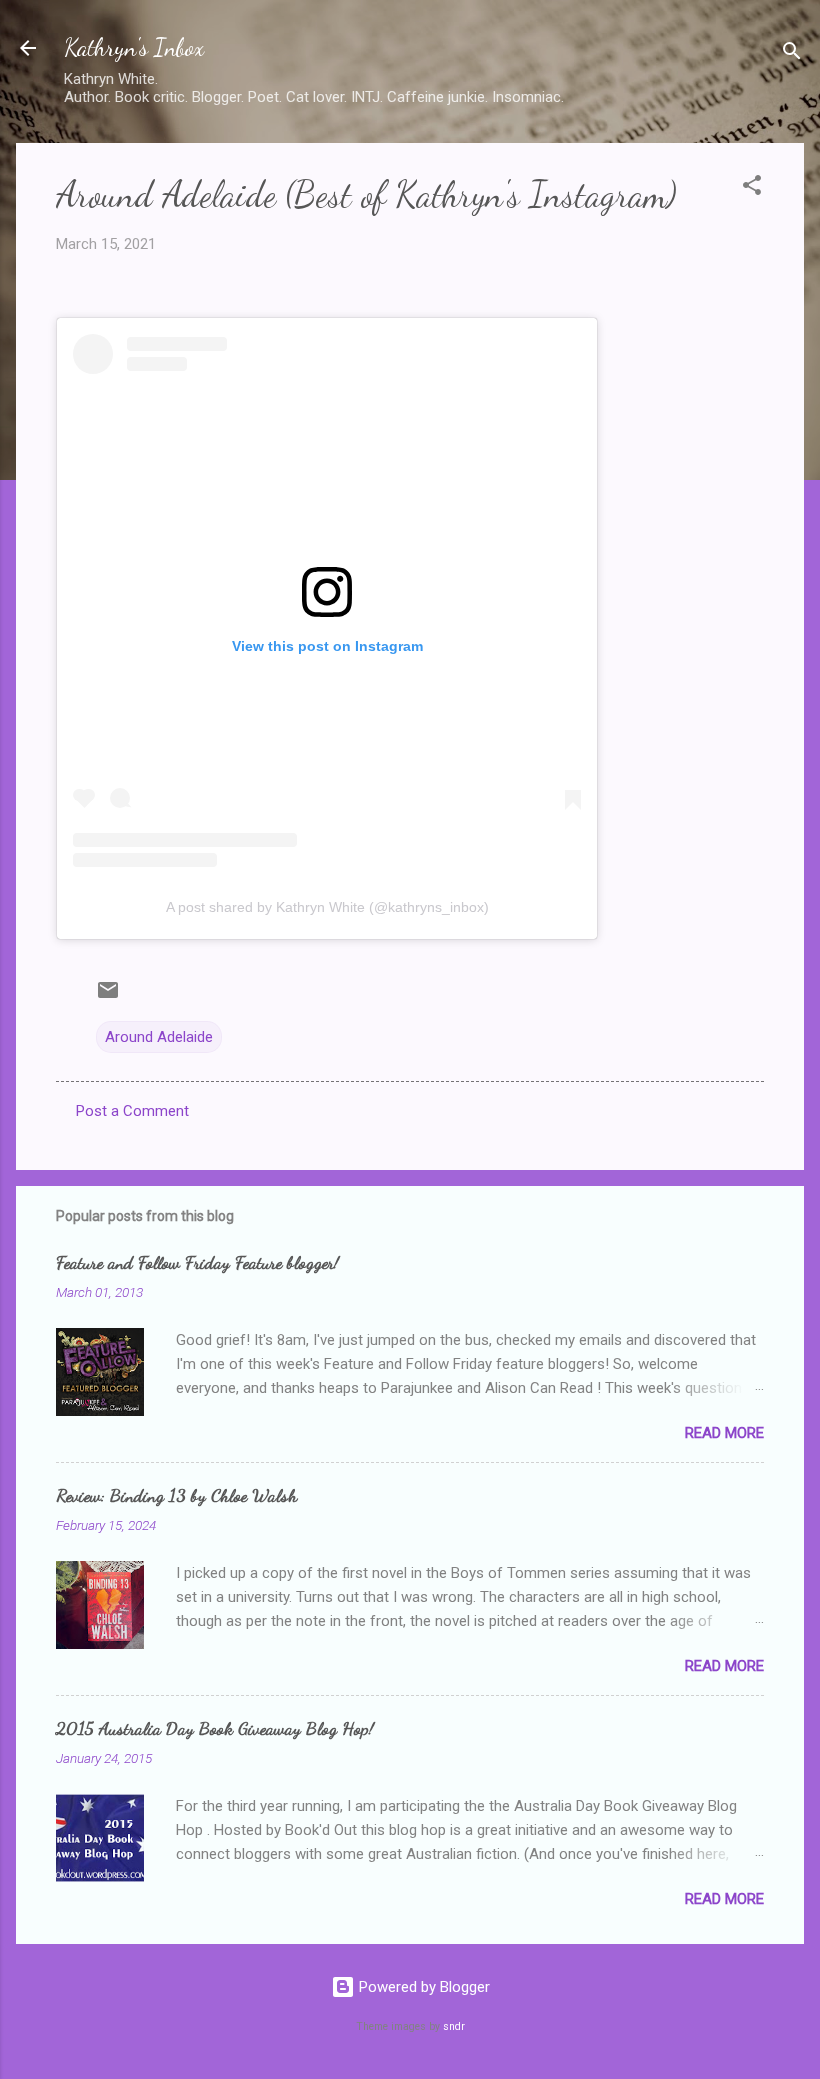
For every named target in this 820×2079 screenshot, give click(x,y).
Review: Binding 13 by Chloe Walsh (176, 1495)
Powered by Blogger (422, 1987)
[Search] (792, 54)
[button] (752, 188)
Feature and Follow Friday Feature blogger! (197, 1262)
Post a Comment (132, 1111)
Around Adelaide (159, 1037)
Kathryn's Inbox (134, 47)
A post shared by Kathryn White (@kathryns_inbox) (327, 907)
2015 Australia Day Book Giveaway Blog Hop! (215, 1728)
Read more (724, 1433)
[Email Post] (108, 997)
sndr (454, 2026)
